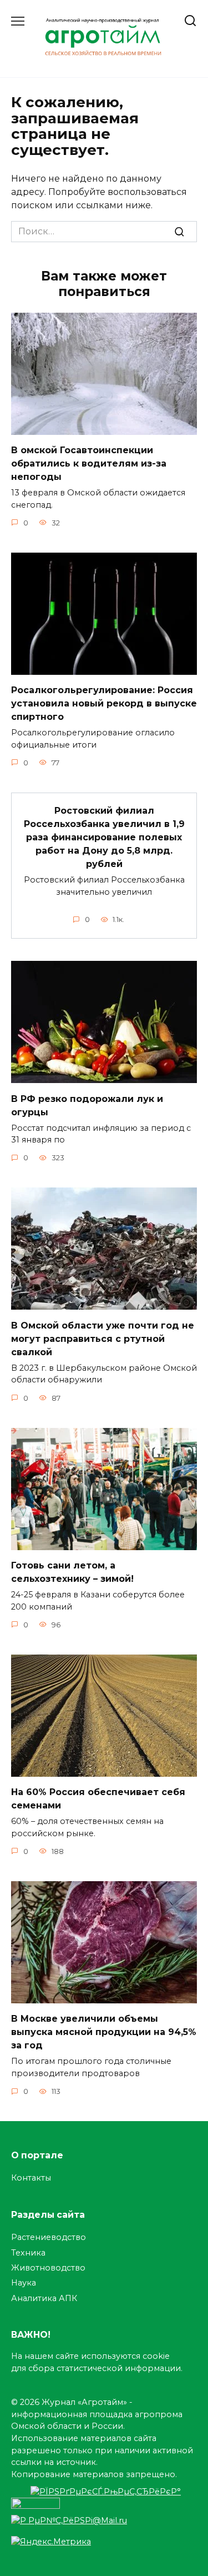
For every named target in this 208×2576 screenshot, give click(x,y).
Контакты (31, 2178)
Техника (28, 2253)
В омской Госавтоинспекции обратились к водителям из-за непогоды (89, 463)
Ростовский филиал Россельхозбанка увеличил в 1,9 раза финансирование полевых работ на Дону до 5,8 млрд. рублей (104, 837)
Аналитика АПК (44, 2298)
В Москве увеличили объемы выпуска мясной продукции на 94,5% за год (104, 2032)
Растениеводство (49, 2237)
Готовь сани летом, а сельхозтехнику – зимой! (72, 1572)
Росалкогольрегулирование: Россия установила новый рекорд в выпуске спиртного (104, 703)
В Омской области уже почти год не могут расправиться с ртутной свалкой (103, 1338)
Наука (24, 2283)
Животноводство (48, 2268)
